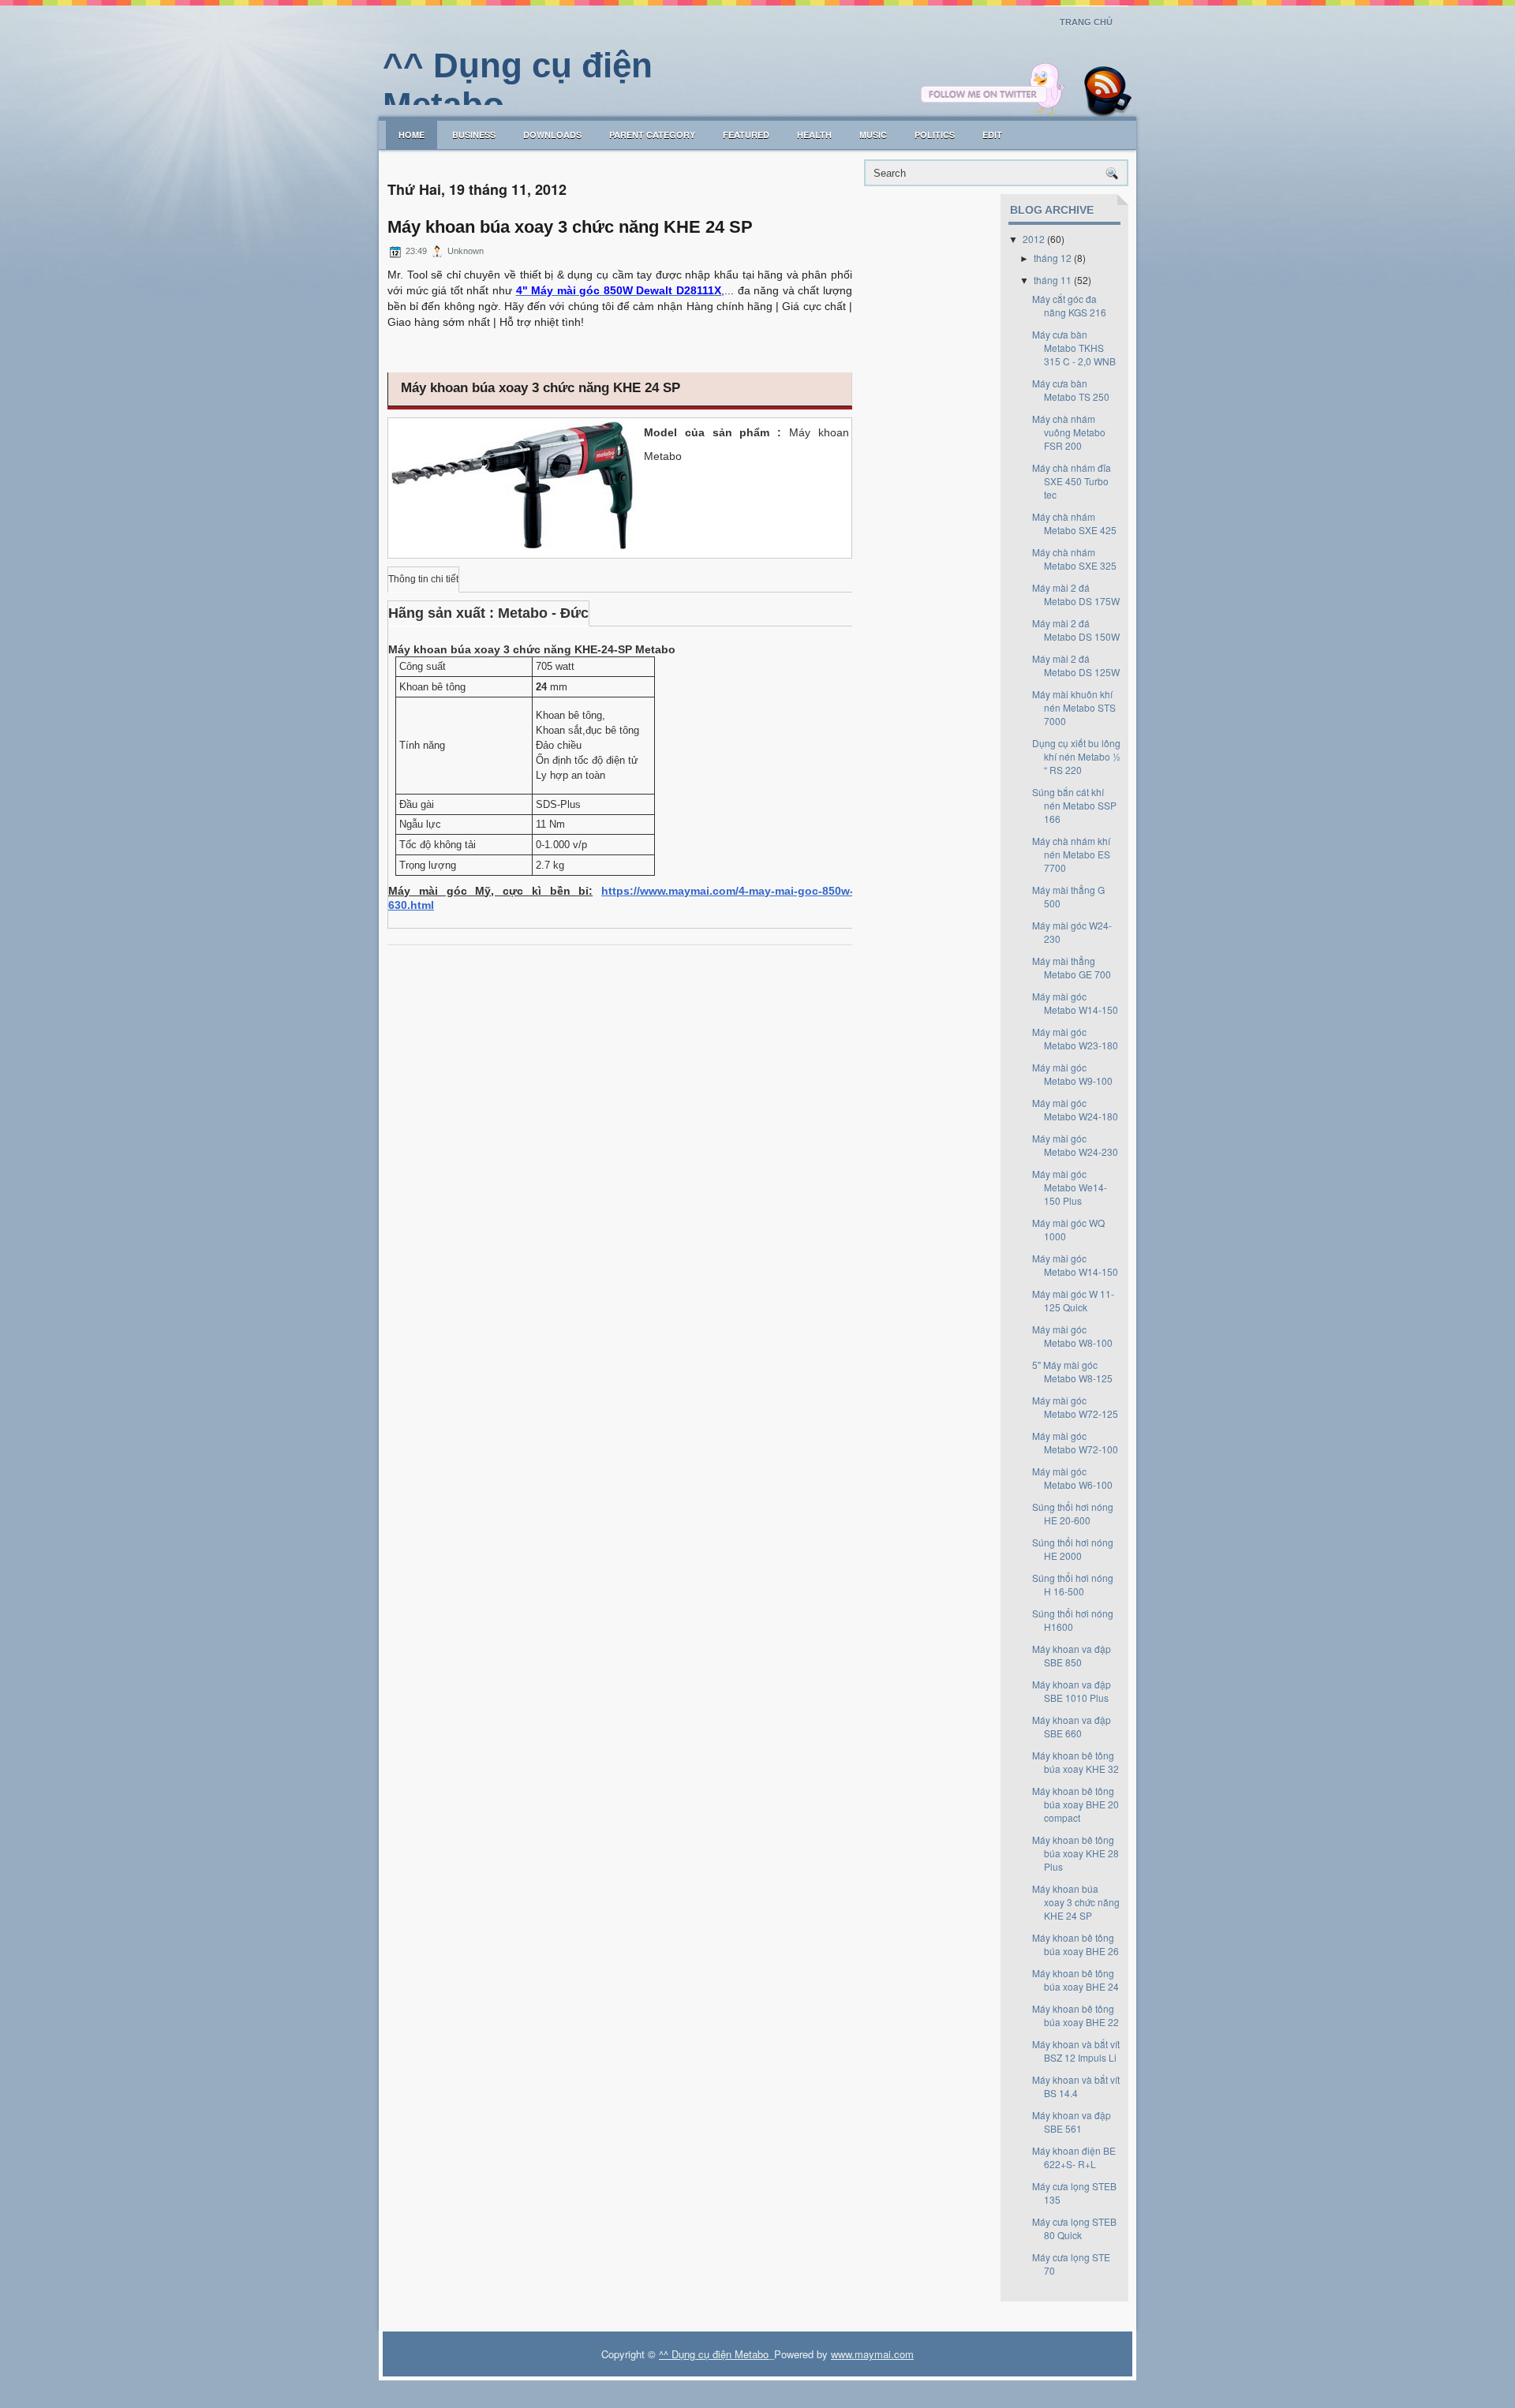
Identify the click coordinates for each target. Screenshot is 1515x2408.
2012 (1034, 239)
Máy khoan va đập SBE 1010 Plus (1072, 1691)
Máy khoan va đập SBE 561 (1072, 2122)
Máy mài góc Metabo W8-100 (1072, 1336)
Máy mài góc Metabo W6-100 (1072, 1478)
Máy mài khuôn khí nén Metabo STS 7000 (1074, 707)
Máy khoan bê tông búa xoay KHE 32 (1075, 1762)
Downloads (552, 135)
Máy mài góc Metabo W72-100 (1075, 1442)
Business (474, 135)
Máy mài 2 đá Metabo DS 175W (1076, 594)
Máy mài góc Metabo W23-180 (1075, 1038)
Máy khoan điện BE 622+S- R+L (1074, 2157)
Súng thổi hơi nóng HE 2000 (1073, 1549)
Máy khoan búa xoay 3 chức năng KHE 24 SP (570, 227)
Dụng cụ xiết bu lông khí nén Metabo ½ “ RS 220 (1076, 756)
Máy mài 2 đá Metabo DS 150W (1076, 630)
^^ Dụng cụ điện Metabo (714, 2354)
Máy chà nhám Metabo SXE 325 (1074, 559)
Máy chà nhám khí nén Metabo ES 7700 (1071, 854)
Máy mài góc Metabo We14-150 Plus (1070, 1187)
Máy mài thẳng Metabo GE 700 (1072, 967)
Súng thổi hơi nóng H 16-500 (1073, 1584)
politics (935, 135)
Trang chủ (1086, 22)
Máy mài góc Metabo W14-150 (1075, 1003)
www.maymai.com (872, 2354)
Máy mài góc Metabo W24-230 (1075, 1145)
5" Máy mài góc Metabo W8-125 (1072, 1371)
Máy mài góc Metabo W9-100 (1072, 1074)
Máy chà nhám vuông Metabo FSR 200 (1069, 432)
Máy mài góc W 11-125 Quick (1073, 1300)
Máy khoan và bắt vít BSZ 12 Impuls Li (1076, 2051)
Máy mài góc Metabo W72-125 (1075, 1407)
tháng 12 (1053, 258)
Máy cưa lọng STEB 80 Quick (1074, 2228)
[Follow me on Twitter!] (995, 112)
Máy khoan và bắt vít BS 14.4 (1076, 2086)
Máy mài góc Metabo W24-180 (1075, 1109)
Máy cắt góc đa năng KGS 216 (1069, 305)
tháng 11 (1053, 280)
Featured (746, 135)
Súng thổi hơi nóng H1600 (1073, 1620)
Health (814, 135)
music (873, 135)
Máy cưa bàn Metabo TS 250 (1071, 390)
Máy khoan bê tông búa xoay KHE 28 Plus (1075, 1853)
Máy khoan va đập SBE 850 (1072, 1655)
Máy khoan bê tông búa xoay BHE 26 (1075, 1944)
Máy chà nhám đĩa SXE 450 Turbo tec (1072, 481)
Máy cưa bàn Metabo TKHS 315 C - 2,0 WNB (1074, 348)
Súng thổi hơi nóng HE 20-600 (1073, 1513)
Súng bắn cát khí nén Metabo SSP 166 (1074, 805)
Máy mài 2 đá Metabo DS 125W (1076, 665)
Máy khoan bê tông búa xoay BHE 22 (1075, 2015)
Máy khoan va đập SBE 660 (1072, 1726)
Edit (992, 135)
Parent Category (652, 135)
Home (411, 135)
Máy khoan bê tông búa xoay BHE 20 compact (1075, 1804)
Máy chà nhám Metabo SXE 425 (1074, 523)
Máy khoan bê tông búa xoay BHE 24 (1075, 1980)
